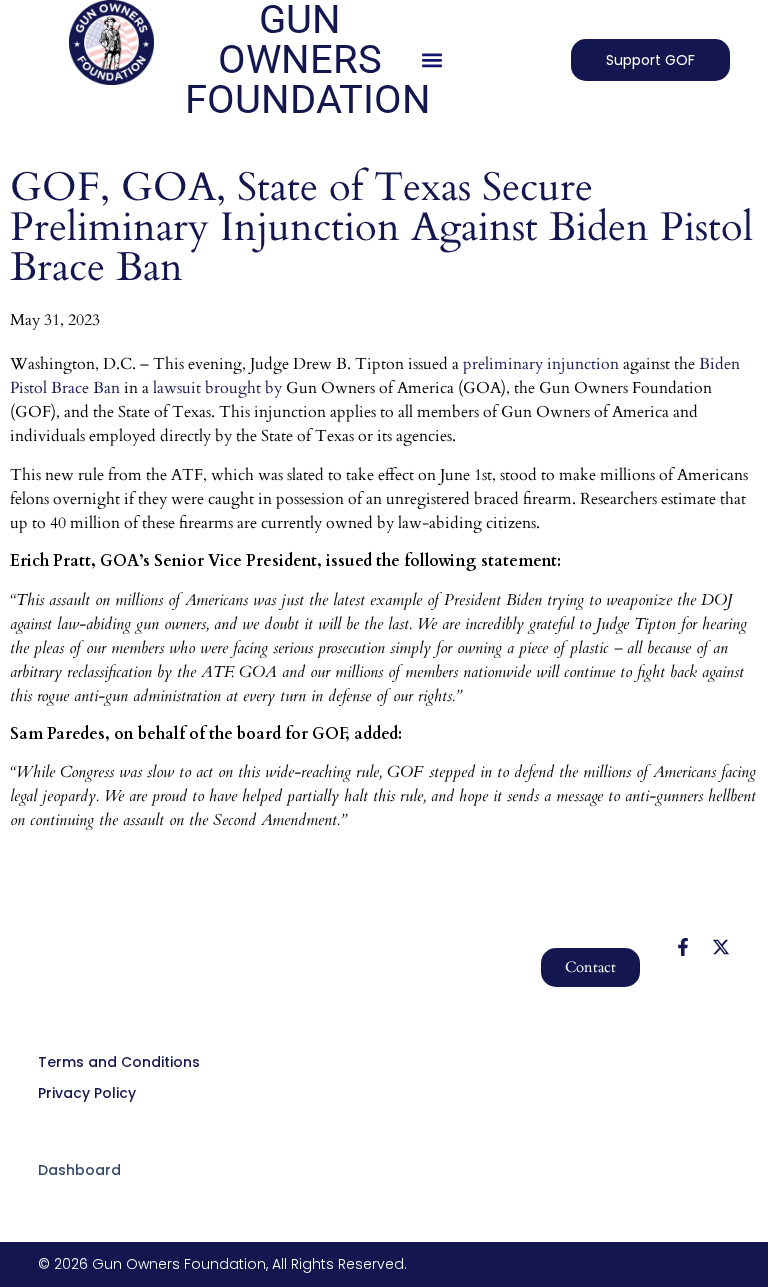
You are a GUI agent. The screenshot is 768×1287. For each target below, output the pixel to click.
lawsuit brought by (217, 388)
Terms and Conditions (119, 1062)
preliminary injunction (541, 364)
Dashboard (79, 1170)
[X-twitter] (721, 947)
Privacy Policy (87, 1093)
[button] (432, 60)
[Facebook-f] (683, 947)
